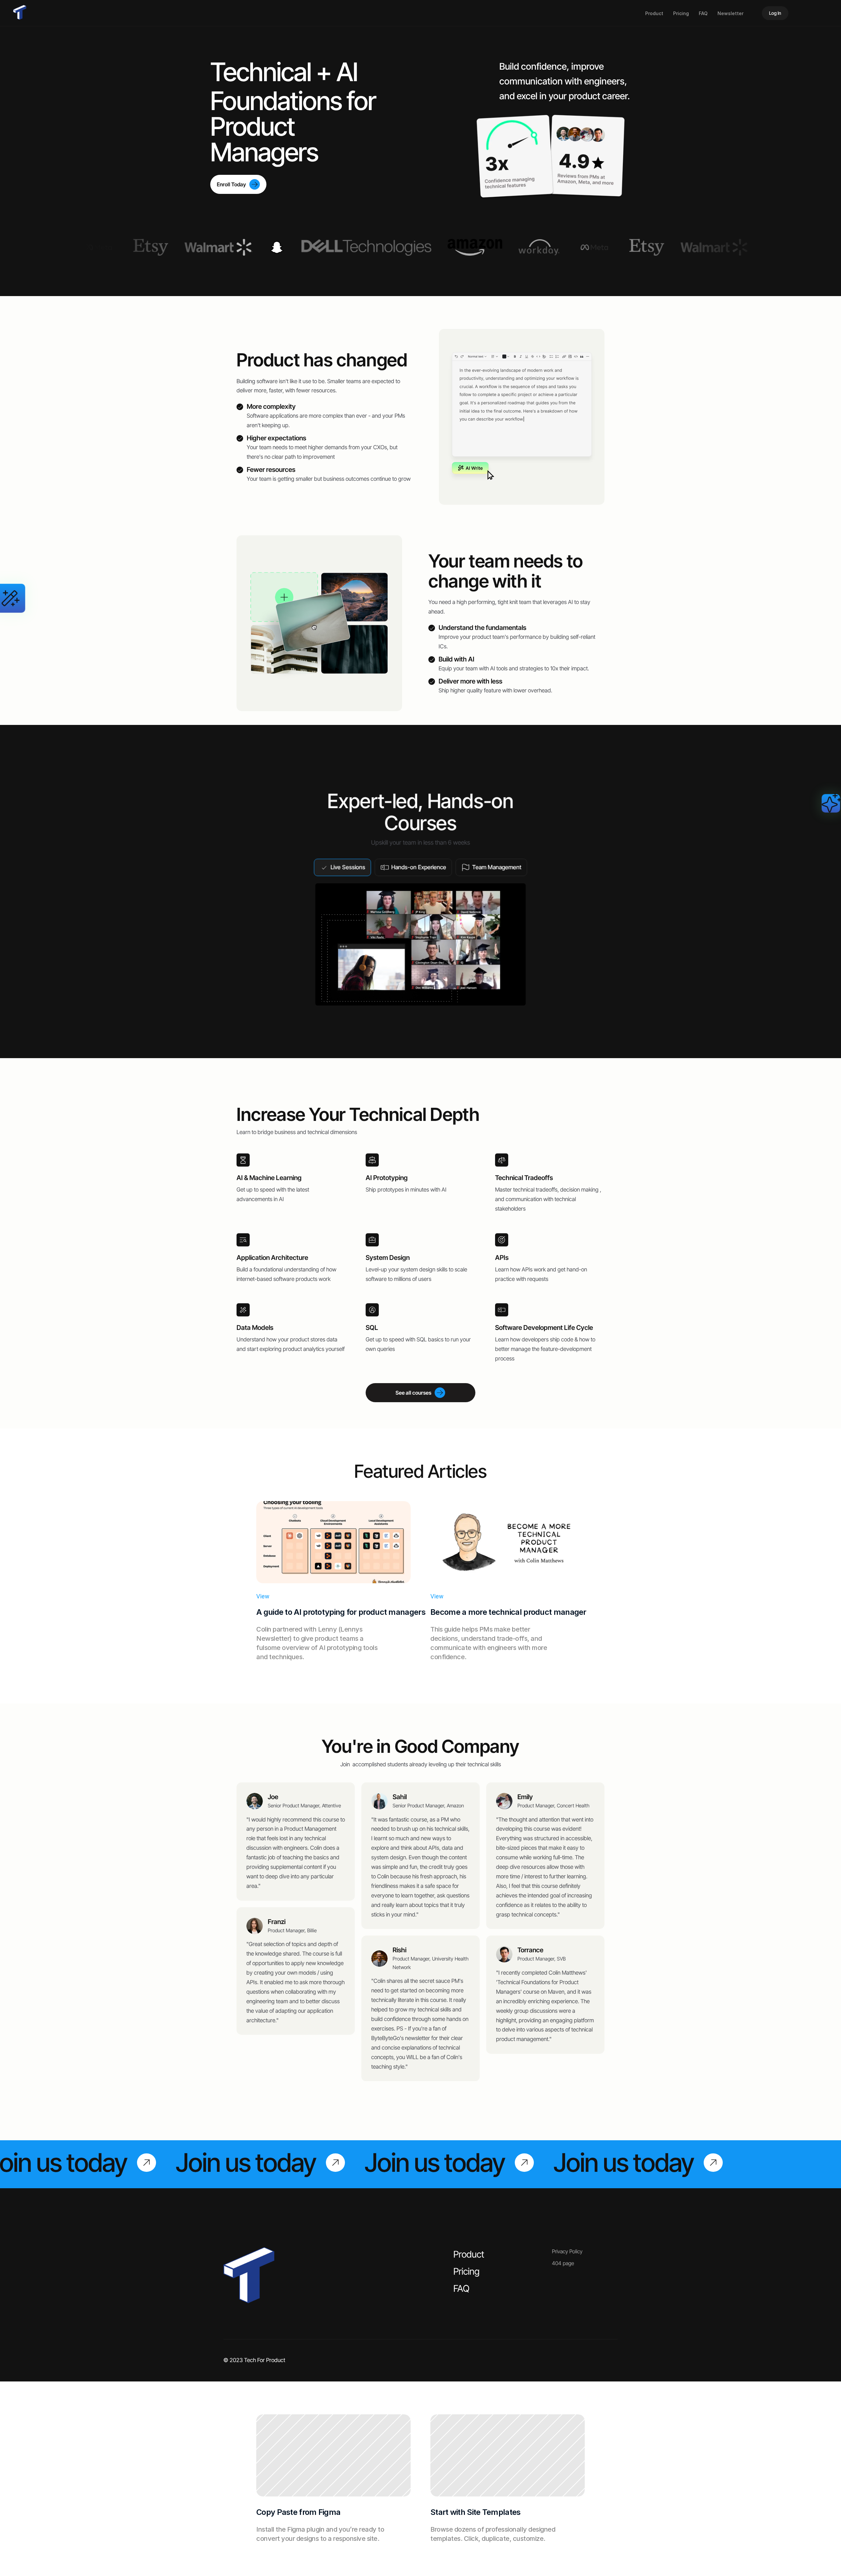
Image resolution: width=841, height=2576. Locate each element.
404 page (563, 2263)
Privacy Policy (567, 2251)
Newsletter (730, 13)
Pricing (681, 13)
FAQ (703, 13)
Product (654, 13)
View (263, 1596)
